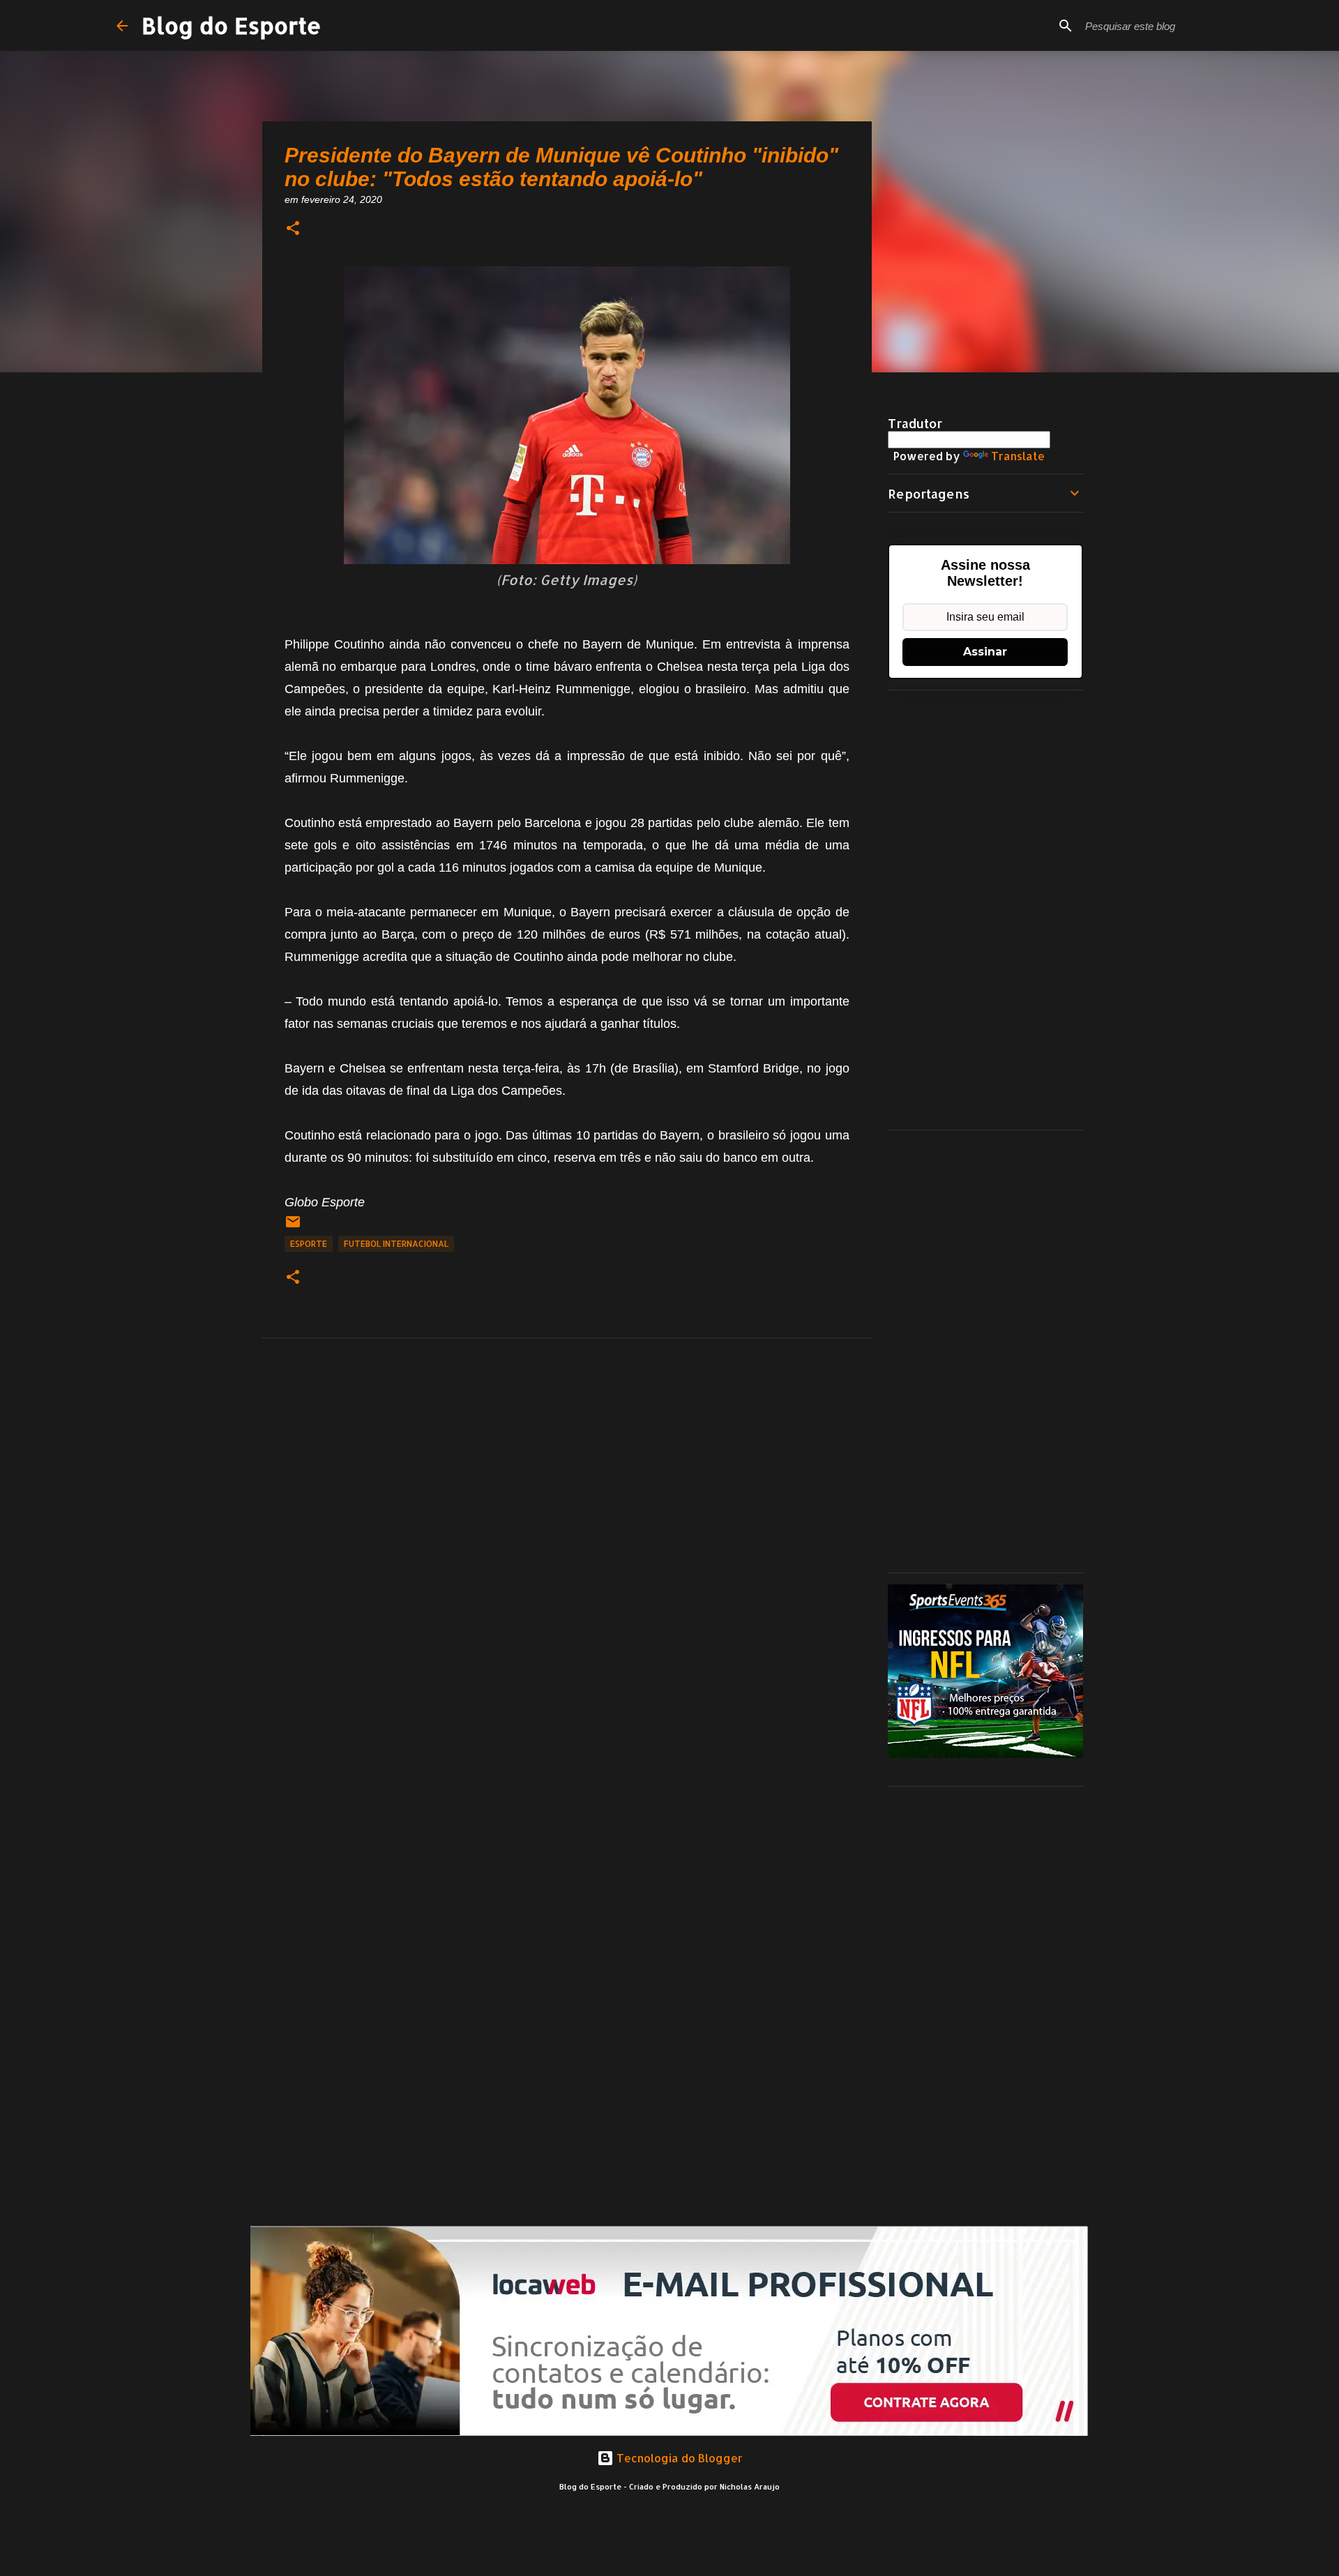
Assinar (985, 652)
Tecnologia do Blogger (678, 2458)
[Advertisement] (985, 910)
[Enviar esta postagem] (293, 1227)
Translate (1018, 456)
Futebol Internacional (396, 1244)
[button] (293, 229)
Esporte (309, 1244)
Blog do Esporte (232, 25)
